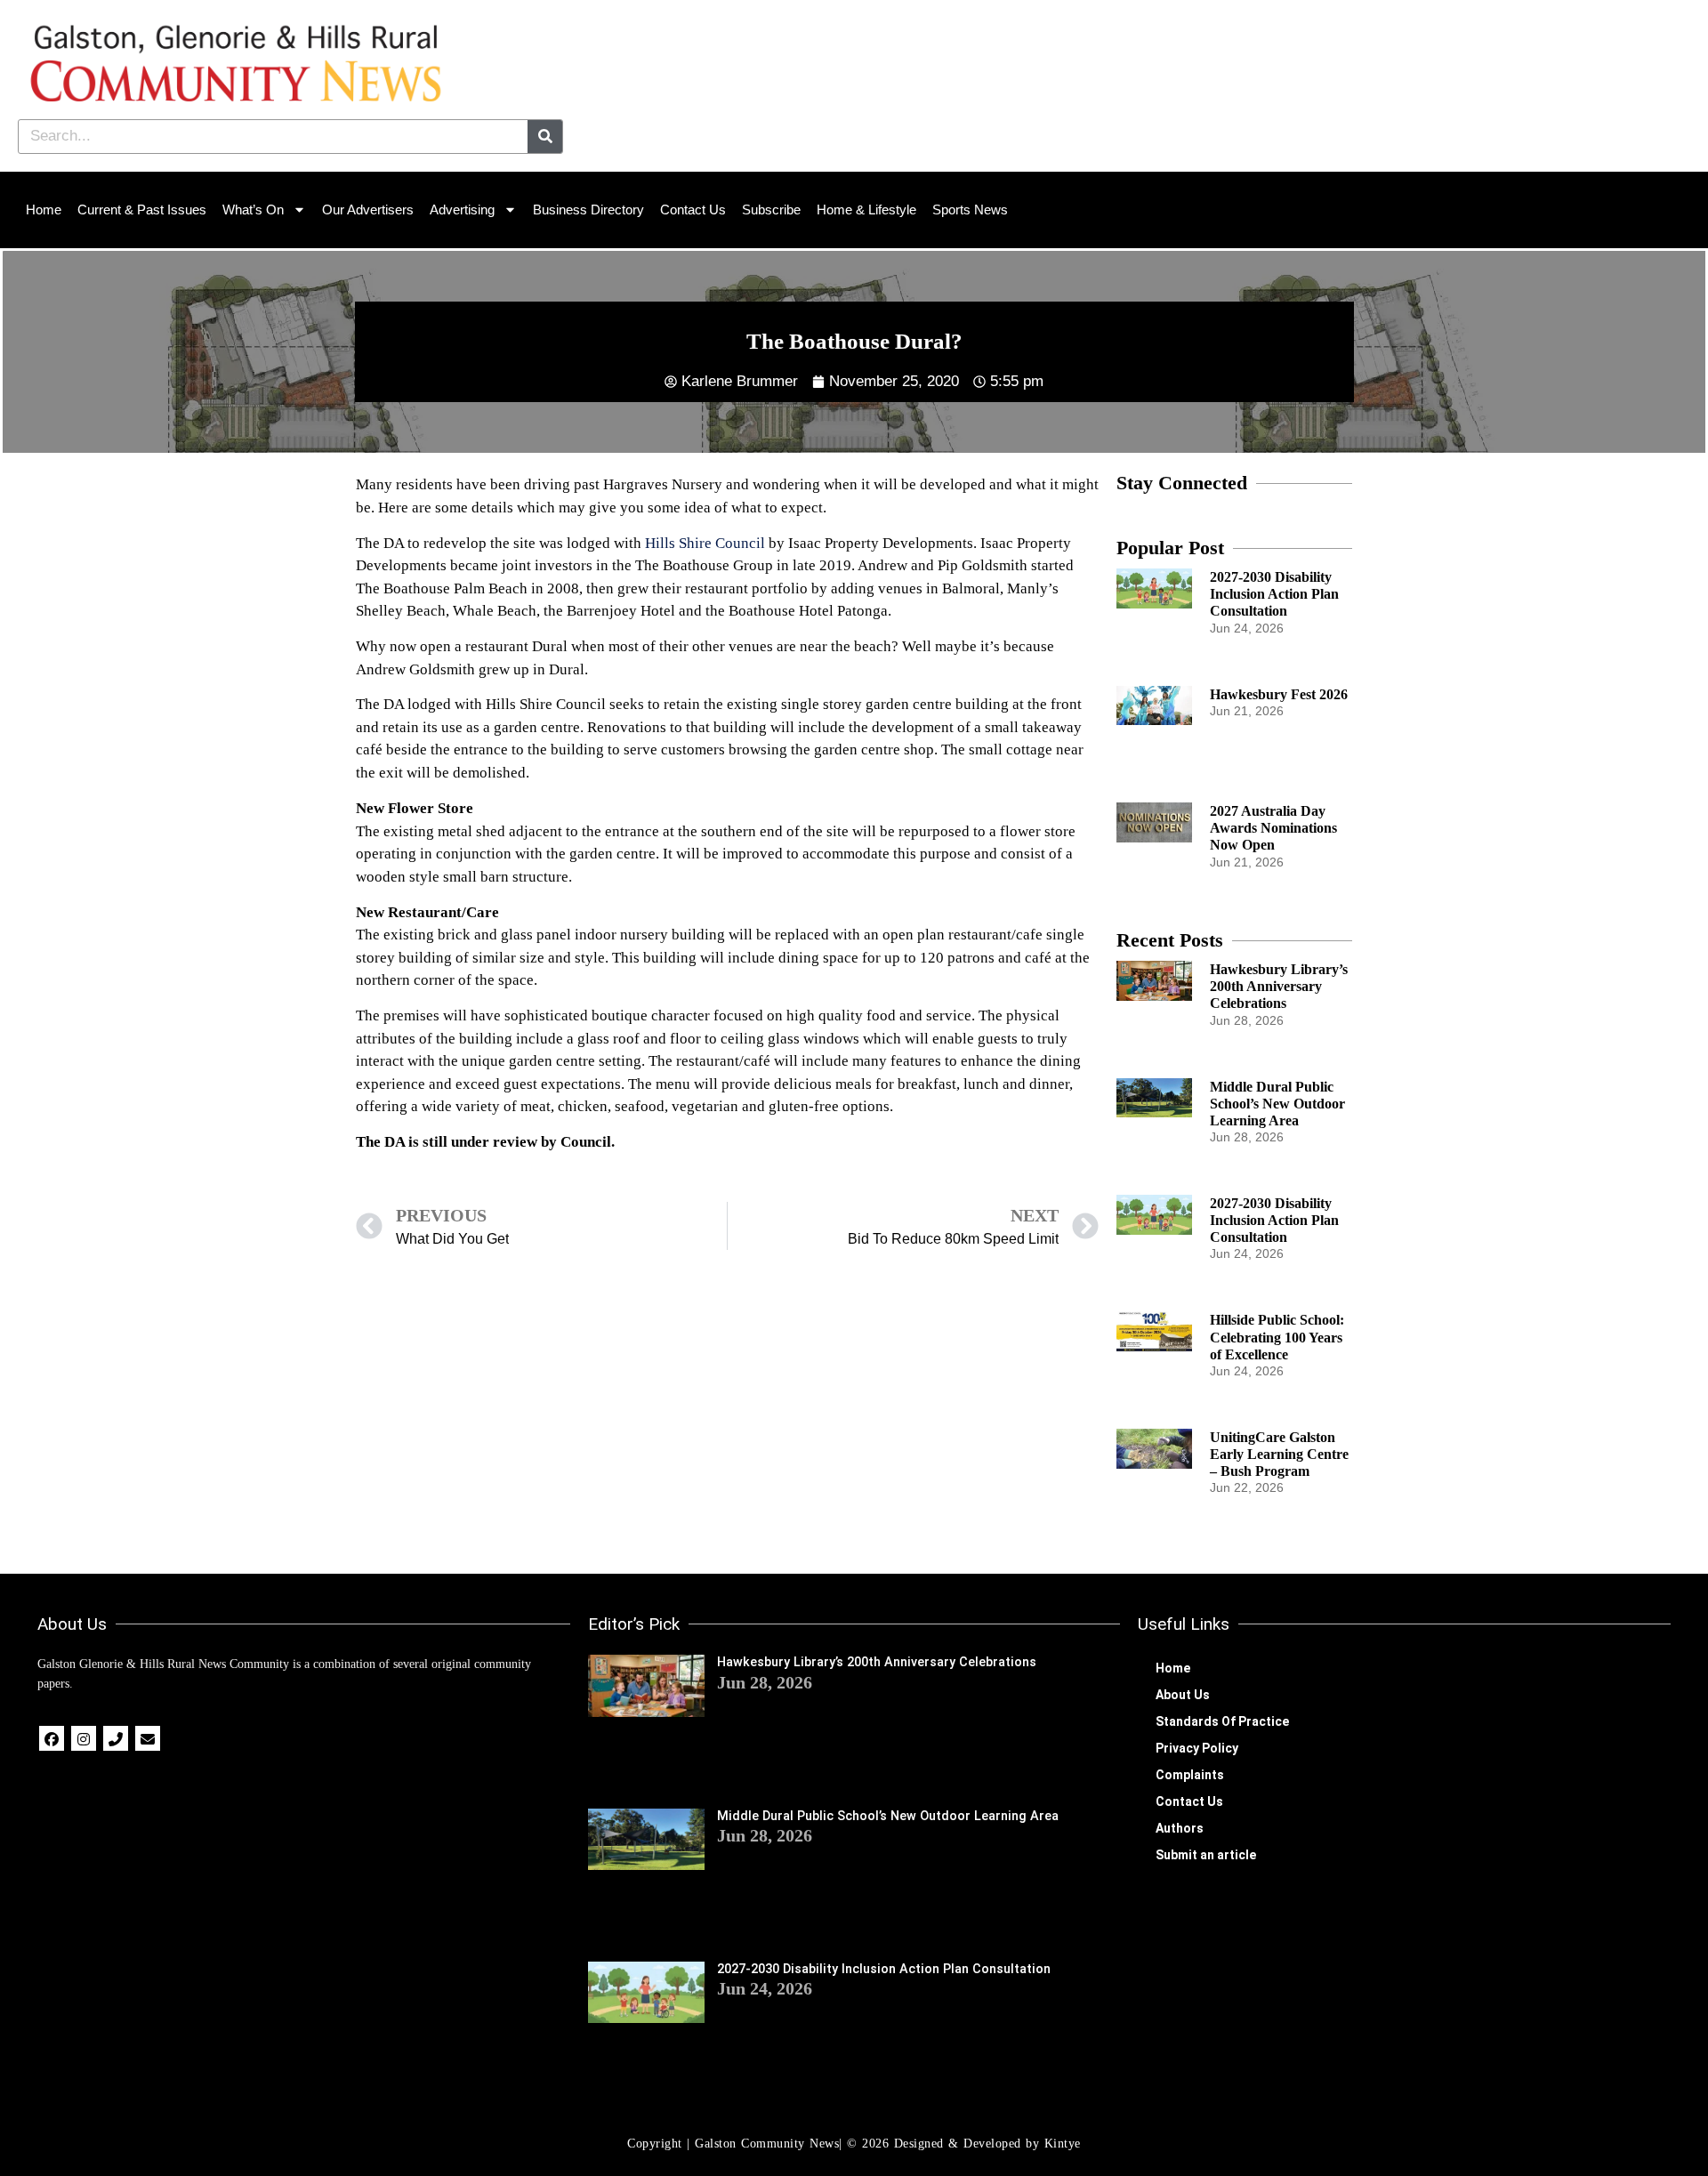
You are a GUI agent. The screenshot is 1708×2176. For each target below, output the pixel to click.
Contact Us (693, 210)
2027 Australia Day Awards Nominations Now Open (1273, 828)
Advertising (462, 210)
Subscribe (771, 210)
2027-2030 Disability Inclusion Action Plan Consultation (1274, 594)
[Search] (545, 137)
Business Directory (588, 210)
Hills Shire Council (705, 543)
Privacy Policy (1197, 1748)
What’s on (253, 210)
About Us (1183, 1695)
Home (44, 210)
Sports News (970, 210)
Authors (1180, 1828)
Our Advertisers (368, 210)
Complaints (1190, 1775)
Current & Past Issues (142, 210)
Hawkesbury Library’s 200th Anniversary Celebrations (1279, 986)
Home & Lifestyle (866, 210)
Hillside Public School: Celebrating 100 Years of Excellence (1277, 1337)
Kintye (1063, 2144)
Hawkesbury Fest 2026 (1279, 694)
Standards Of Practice (1222, 1721)
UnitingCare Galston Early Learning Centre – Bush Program (1279, 1454)
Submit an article (1206, 1855)
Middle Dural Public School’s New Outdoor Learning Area (1277, 1104)
